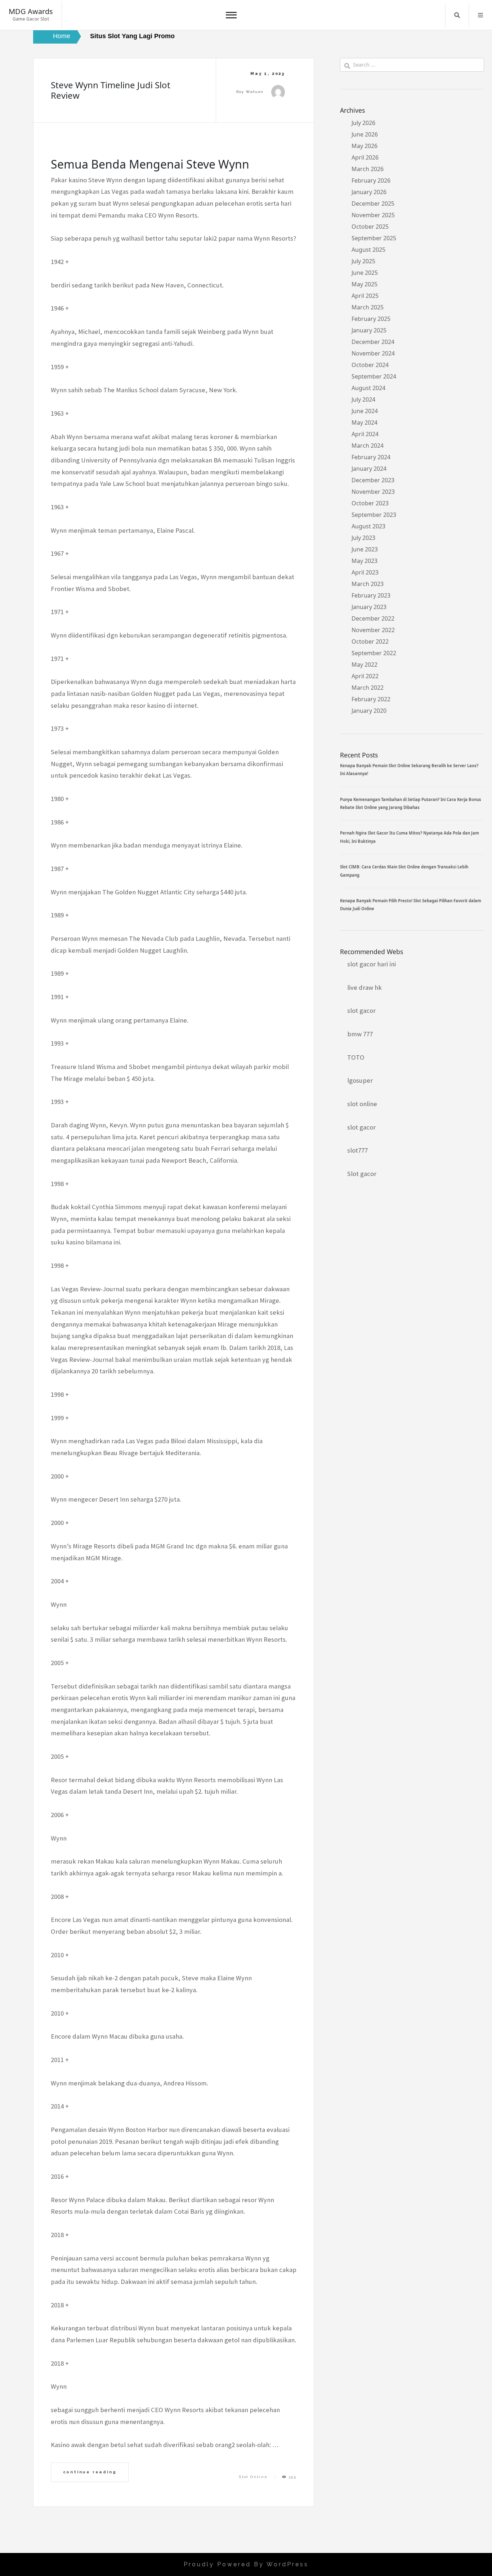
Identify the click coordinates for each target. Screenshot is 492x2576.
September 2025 (374, 238)
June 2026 (365, 134)
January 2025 (369, 330)
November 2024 (373, 353)
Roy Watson (250, 92)
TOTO (356, 1057)
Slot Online (253, 2477)
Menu (480, 15)
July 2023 (363, 538)
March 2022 (368, 688)
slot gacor (361, 1010)
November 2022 (373, 630)
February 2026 (371, 180)
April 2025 (365, 296)
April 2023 (365, 572)
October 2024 (370, 365)
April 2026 (365, 157)
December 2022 (373, 618)
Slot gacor (362, 1174)
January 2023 (369, 607)
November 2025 (373, 215)
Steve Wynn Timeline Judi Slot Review (111, 90)
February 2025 (371, 319)
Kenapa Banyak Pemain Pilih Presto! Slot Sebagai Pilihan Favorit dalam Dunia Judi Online (411, 905)
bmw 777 (360, 1034)
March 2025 (368, 307)
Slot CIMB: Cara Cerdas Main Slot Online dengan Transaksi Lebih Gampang (404, 871)
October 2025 (370, 227)
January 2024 (369, 469)
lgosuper (360, 1080)
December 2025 (373, 204)
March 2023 (368, 584)
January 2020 (369, 711)
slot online (362, 1104)
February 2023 (371, 595)
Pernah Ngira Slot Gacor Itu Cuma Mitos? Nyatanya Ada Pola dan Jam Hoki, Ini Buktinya (410, 837)
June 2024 (365, 411)
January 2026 (369, 192)
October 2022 (370, 641)
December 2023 (373, 480)
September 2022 (374, 653)
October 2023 (370, 503)
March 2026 (368, 169)
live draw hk (364, 987)
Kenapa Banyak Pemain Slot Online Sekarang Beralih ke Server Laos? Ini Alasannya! (409, 770)
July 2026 (363, 123)
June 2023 (365, 549)
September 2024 (374, 376)
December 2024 (373, 342)
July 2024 (363, 399)
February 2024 (371, 457)
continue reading (90, 2472)
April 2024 (365, 434)
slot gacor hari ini (372, 964)
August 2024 (368, 388)
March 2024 (368, 446)
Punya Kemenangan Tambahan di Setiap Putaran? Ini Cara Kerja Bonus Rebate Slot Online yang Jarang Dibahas (411, 803)
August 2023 (368, 526)
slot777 (357, 1150)
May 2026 (364, 146)
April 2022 (365, 676)
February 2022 (371, 699)
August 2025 (368, 250)
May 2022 (364, 665)
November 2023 (373, 492)
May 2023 (364, 561)
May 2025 (364, 284)
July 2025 (363, 261)
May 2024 (364, 422)
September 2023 (374, 515)
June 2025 (365, 273)
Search (457, 15)
